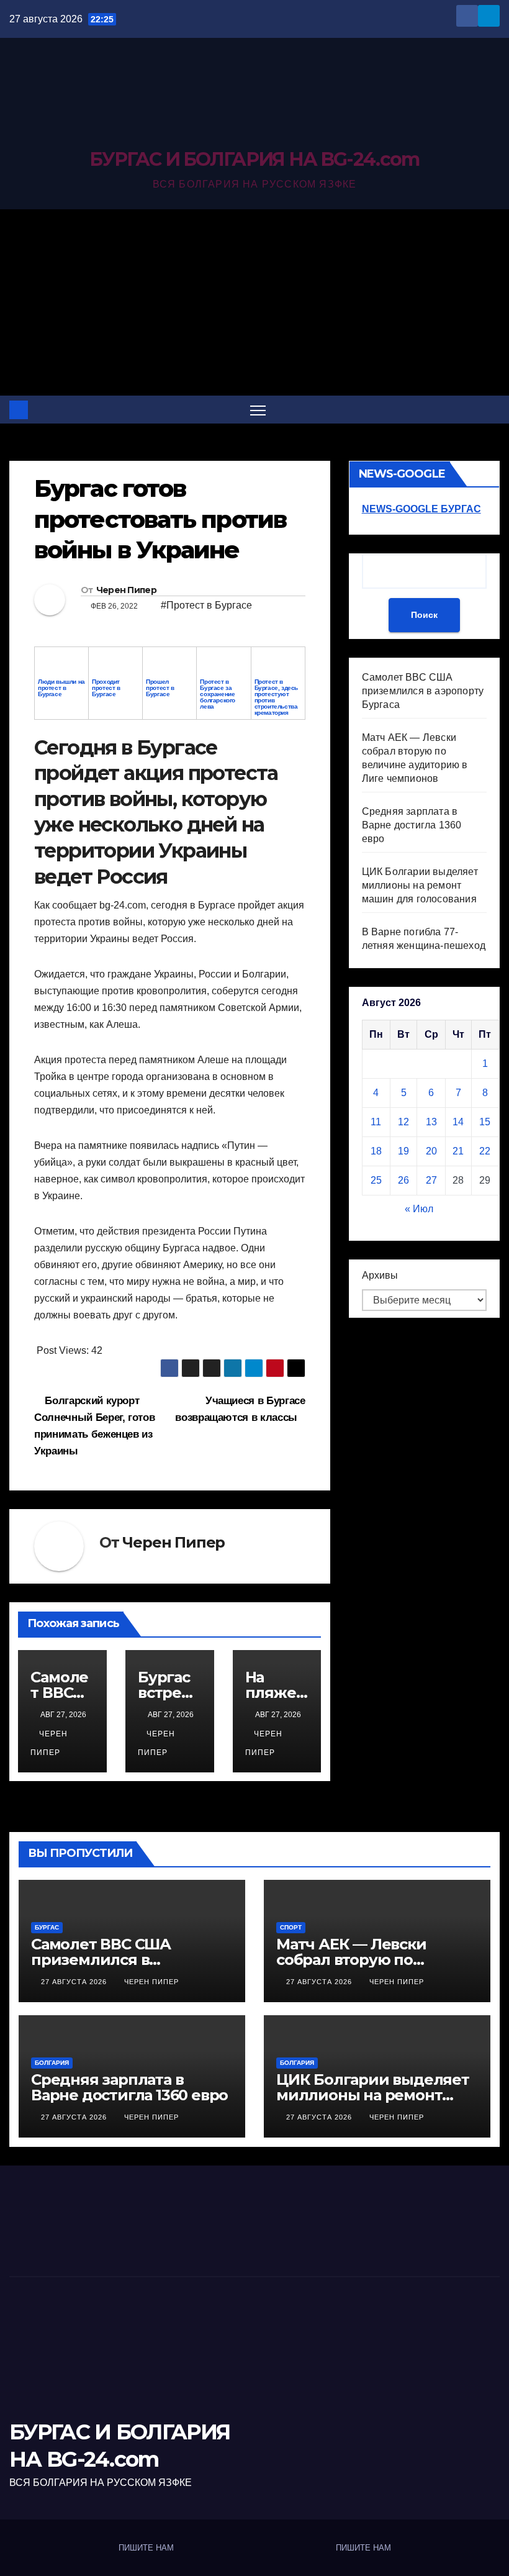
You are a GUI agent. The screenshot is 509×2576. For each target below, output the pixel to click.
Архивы (380, 1275)
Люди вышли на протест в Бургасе (61, 688)
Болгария (52, 2063)
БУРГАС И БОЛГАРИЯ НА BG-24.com (254, 159)
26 (403, 1180)
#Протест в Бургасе (206, 605)
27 (431, 1180)
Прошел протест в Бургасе (160, 688)
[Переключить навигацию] (258, 410)
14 (458, 1122)
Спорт (291, 1927)
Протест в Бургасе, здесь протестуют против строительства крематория (276, 697)
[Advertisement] (254, 302)
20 (431, 1151)
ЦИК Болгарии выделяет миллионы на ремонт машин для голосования (420, 885)
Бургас (47, 1927)
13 (431, 1122)
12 (403, 1122)
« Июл (419, 1209)
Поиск (424, 615)
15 (485, 1122)
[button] (492, 410)
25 (376, 1180)
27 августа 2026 (75, 1982)
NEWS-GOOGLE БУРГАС (421, 509)
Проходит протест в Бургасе (106, 688)
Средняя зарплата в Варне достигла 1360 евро (412, 825)
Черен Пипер (126, 590)
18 (376, 1151)
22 (485, 1151)
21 (458, 1151)
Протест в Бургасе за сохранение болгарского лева (218, 694)
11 (376, 1122)
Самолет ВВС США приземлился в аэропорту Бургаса (423, 691)
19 (403, 1151)
